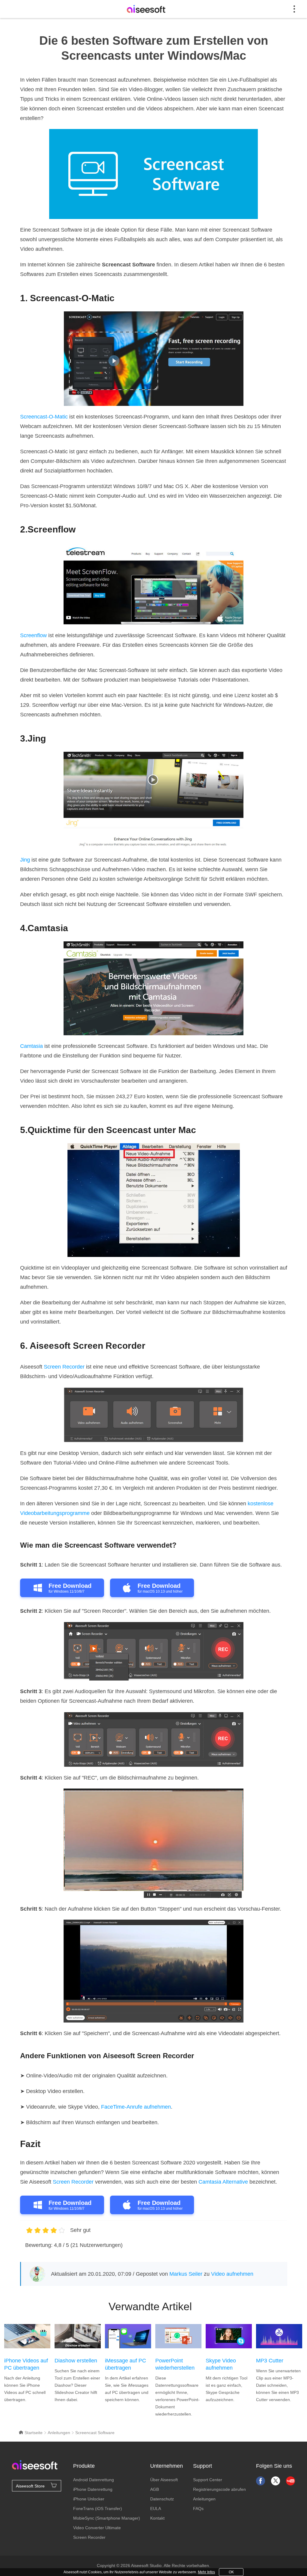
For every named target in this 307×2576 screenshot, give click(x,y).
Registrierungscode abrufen (219, 2489)
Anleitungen (59, 2433)
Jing (25, 860)
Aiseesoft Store (30, 2486)
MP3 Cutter (270, 2361)
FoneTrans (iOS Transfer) (98, 2509)
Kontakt (157, 2518)
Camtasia (31, 1046)
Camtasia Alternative (223, 2182)
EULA (156, 2509)
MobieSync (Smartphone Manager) (107, 2518)
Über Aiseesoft (164, 2480)
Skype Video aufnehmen (221, 2364)
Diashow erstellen (76, 2361)
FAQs (198, 2509)
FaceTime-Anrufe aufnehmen (136, 2107)
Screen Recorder (64, 1367)
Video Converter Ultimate (97, 2528)
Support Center (208, 2480)
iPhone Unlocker (89, 2499)
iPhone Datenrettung (93, 2489)
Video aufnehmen (232, 2274)
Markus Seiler (186, 2274)
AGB (155, 2489)
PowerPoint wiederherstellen (175, 2364)
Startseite (33, 2433)
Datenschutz (162, 2499)
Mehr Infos (206, 2572)
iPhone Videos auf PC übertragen (26, 2364)
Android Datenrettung (94, 2480)
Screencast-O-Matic (44, 417)
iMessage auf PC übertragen (125, 2364)
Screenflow (33, 635)
